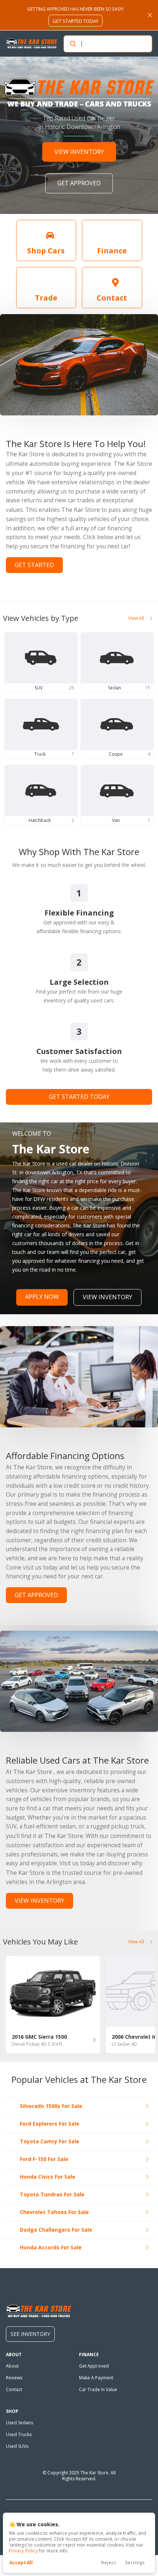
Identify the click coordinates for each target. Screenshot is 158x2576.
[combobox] (107, 44)
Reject (109, 2563)
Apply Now (42, 1297)
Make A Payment (96, 2378)
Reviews (14, 2378)
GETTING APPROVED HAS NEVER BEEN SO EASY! (75, 15)
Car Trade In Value (98, 2389)
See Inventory (30, 2334)
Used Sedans (19, 2423)
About (12, 2366)
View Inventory (107, 1297)
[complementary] (136, 2554)
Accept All (21, 2563)
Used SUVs (17, 2446)
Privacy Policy (23, 2551)
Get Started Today (79, 1097)
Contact (14, 2389)
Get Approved (94, 2366)
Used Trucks (19, 2434)
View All (136, 618)
